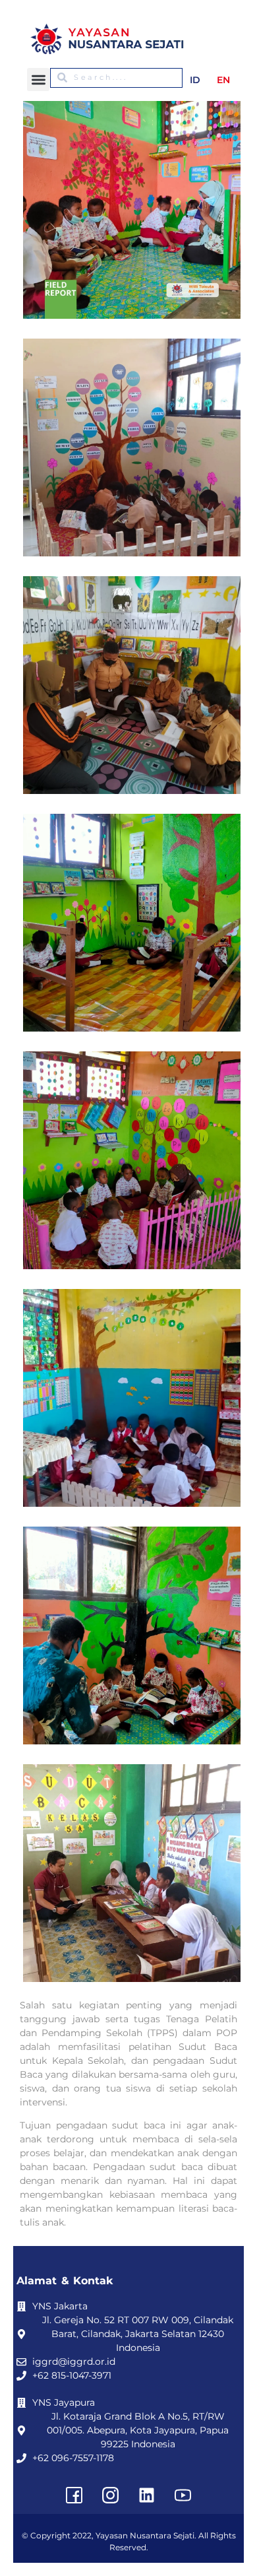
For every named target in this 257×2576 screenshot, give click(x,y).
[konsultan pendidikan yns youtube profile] (183, 2495)
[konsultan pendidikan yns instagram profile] (111, 2495)
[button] (39, 80)
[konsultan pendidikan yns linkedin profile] (147, 2495)
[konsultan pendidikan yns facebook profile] (74, 2495)
